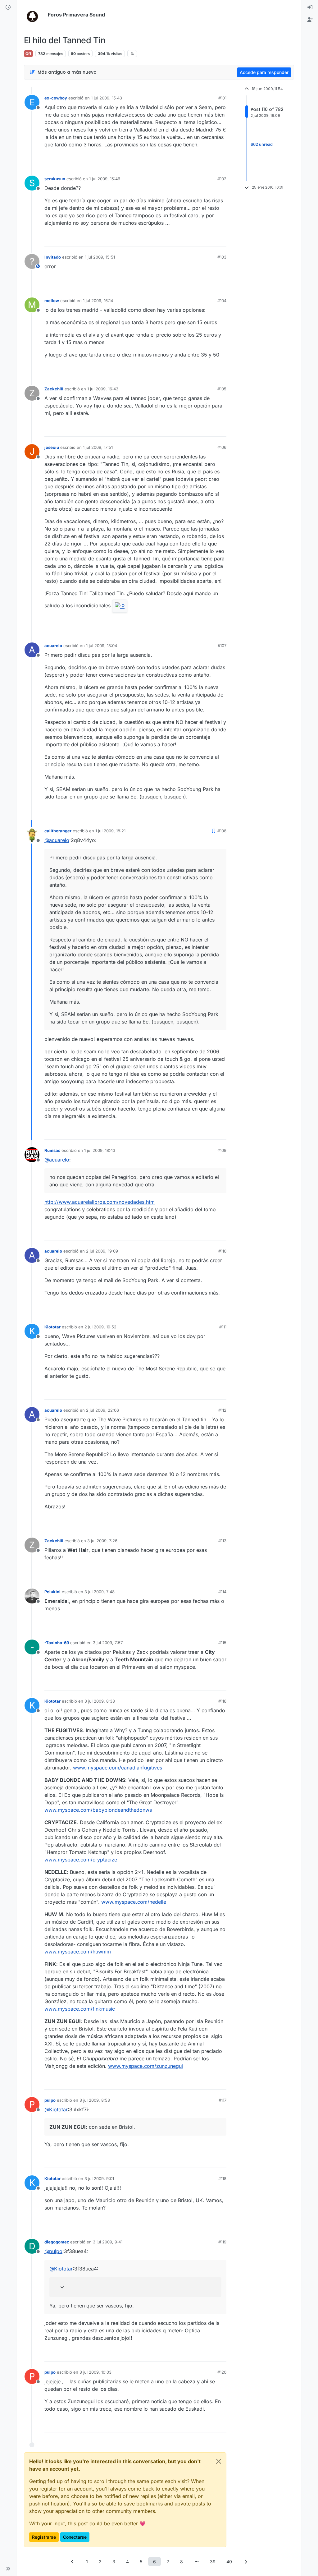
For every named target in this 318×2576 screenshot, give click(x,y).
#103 (222, 257)
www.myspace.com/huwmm (78, 1952)
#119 (222, 2242)
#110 (222, 1251)
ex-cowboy (56, 98)
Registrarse (44, 2537)
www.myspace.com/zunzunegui (145, 2066)
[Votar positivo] (187, 161)
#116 (222, 1701)
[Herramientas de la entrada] (221, 161)
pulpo (50, 2100)
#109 (222, 1150)
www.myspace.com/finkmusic (80, 2009)
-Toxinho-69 (57, 1643)
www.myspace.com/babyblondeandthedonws (98, 1810)
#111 (223, 1327)
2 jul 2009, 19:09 (102, 1251)
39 (213, 2562)
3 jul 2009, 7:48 (100, 1592)
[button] (8, 2569)
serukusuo (55, 179)
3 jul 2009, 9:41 (108, 2242)
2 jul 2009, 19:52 (100, 1327)
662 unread (262, 145)
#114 (222, 1592)
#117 (223, 2100)
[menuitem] (310, 7)
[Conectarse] (310, 7)
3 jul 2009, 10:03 (95, 2372)
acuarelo (53, 646)
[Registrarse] (310, 20)
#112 (222, 1410)
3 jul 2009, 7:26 (102, 1541)
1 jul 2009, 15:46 (105, 179)
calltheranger (58, 831)
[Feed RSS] (132, 53)
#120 (222, 2372)
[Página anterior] (72, 2562)
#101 (222, 98)
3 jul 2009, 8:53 (95, 2100)
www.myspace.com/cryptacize (81, 1860)
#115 (222, 1643)
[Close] (219, 2461)
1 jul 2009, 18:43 (100, 1150)
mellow (52, 301)
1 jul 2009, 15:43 (107, 98)
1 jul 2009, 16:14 (98, 301)
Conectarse (75, 2537)
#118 (222, 2178)
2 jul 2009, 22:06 (102, 1410)
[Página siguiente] (246, 2562)
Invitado (53, 257)
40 (229, 2562)
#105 (222, 389)
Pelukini (52, 1592)
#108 (222, 831)
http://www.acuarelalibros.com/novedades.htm (100, 1202)
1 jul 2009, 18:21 (110, 831)
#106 (222, 447)
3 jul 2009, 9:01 (99, 2178)
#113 (222, 1541)
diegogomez (57, 2242)
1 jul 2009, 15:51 (100, 257)
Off (28, 54)
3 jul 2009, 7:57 (108, 1643)
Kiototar (52, 1327)
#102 (222, 179)
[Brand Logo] (35, 15)
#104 (222, 301)
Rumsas (52, 1150)
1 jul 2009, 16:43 (103, 389)
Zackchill (54, 389)
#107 (222, 646)
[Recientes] (8, 7)
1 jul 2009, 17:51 (98, 447)
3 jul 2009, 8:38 (100, 1701)
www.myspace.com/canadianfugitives (118, 1768)
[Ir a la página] (197, 2562)
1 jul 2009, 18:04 (102, 646)
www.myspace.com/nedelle (134, 1902)
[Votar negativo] (209, 161)
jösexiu (52, 447)
